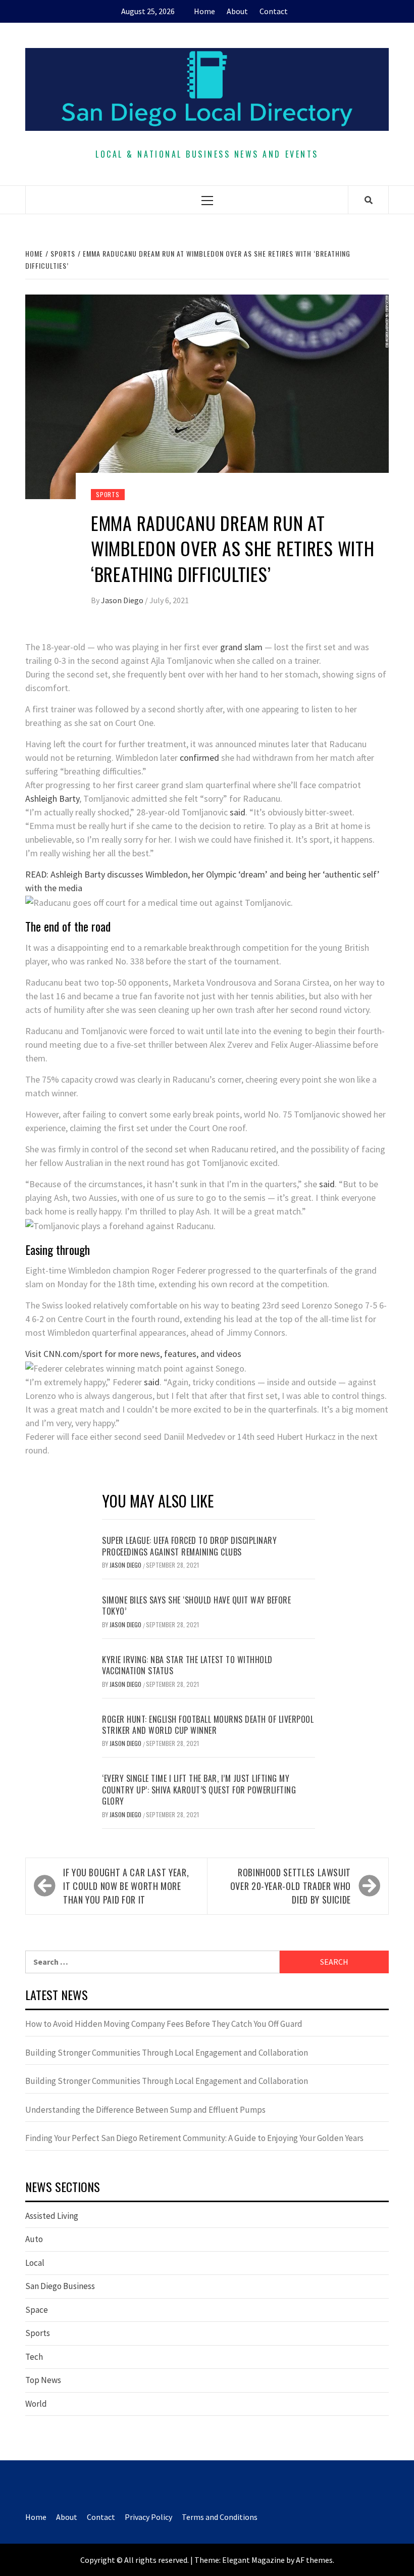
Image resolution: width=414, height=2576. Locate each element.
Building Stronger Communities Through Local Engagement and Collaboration (167, 2053)
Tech (34, 2357)
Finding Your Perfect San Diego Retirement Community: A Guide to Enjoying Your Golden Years (194, 2138)
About (237, 11)
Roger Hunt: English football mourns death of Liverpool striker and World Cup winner (208, 1725)
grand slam (241, 647)
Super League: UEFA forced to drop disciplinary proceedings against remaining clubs (189, 1546)
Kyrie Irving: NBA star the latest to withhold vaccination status (187, 1665)
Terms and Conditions (220, 2517)
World (36, 2404)
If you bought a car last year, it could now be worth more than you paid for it (126, 1886)
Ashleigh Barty (52, 798)
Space (37, 2310)
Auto (34, 2239)
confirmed (199, 758)
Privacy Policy (148, 2517)
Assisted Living (52, 2216)
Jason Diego (123, 600)
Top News (43, 2380)
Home (204, 11)
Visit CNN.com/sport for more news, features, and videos (133, 1354)
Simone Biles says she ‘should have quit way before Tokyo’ (196, 1606)
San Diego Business (60, 2286)
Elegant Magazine (253, 2560)
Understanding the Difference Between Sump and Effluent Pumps (145, 2110)
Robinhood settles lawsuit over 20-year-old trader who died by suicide (291, 1886)
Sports (108, 494)
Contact (274, 11)
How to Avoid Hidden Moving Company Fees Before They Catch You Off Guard (164, 2024)
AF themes (314, 2560)
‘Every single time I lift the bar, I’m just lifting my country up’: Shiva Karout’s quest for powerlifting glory (199, 1790)
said (238, 812)
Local (35, 2263)
